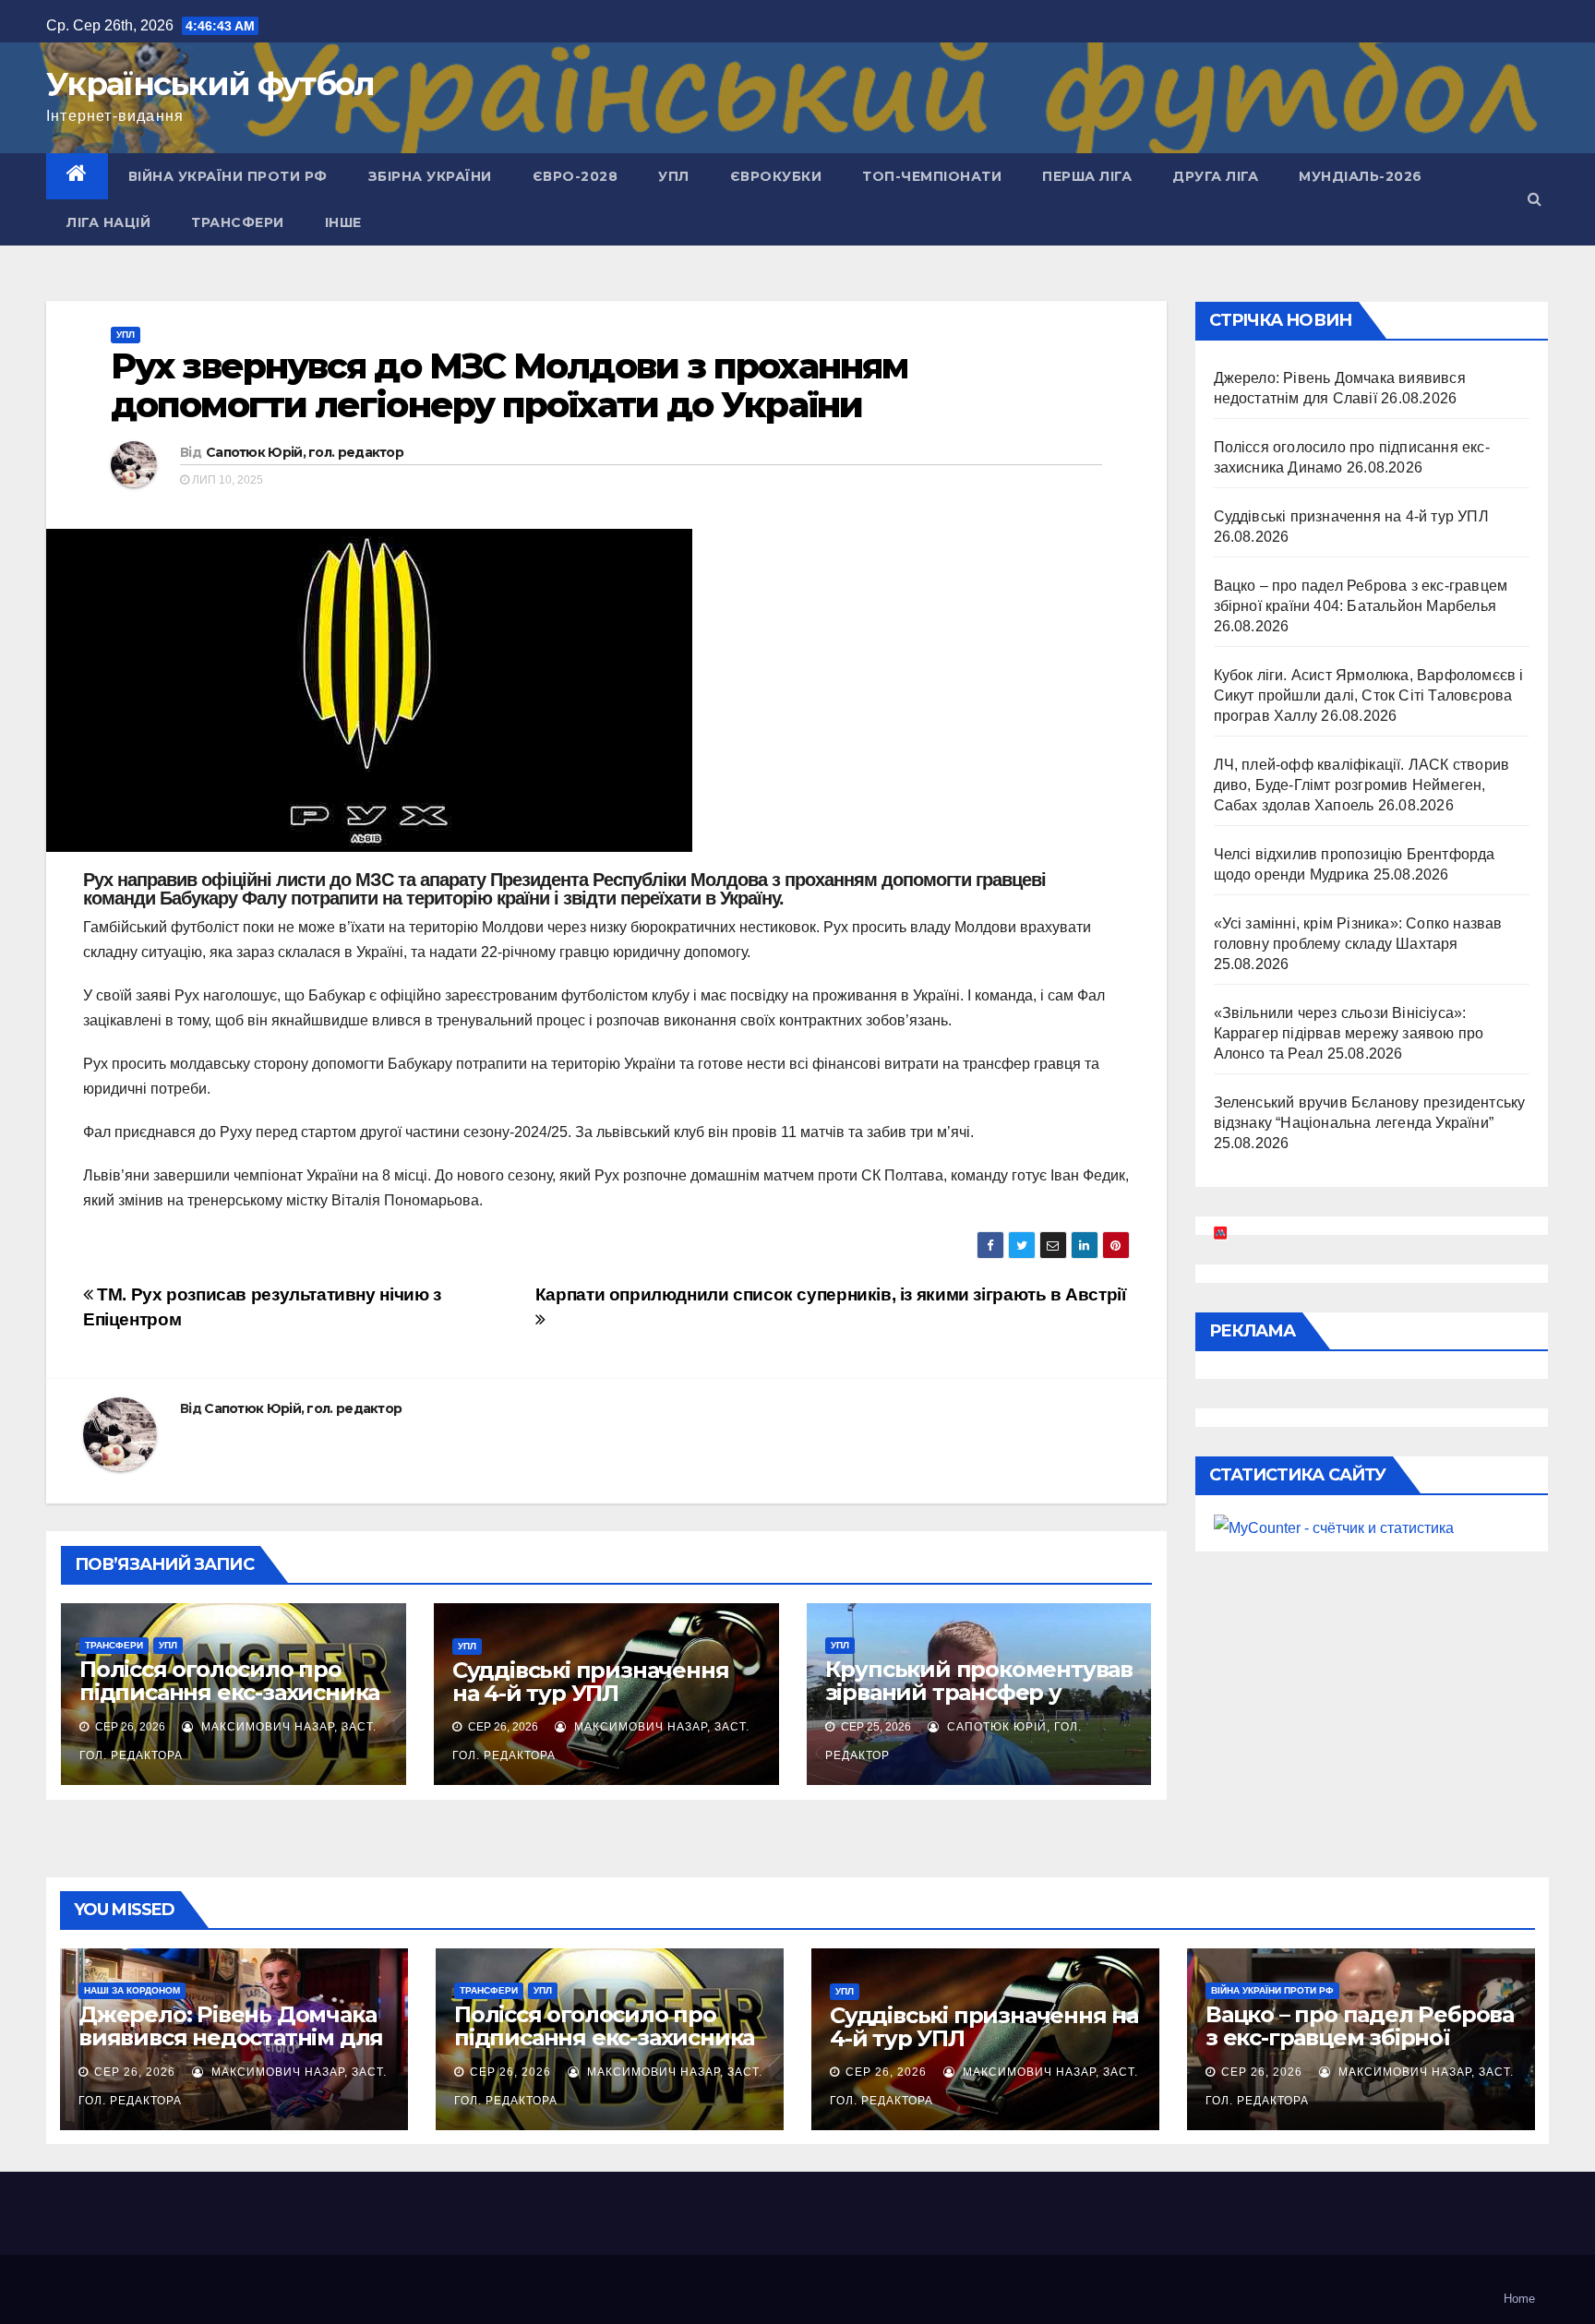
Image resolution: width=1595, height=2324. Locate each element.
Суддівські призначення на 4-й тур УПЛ (591, 1682)
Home (1519, 2299)
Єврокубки (776, 176)
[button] (1535, 199)
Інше (343, 222)
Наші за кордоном (132, 1990)
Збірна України (430, 176)
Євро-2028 (576, 176)
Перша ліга (1087, 176)
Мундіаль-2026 (1361, 176)
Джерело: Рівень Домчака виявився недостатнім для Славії (231, 2037)
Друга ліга (1215, 176)
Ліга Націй (108, 222)
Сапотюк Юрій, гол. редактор (305, 452)
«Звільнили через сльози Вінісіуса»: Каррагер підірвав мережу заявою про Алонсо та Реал (1349, 1033)
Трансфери (238, 222)
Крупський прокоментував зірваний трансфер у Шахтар (979, 1692)
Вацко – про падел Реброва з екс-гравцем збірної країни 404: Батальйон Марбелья (1360, 2049)
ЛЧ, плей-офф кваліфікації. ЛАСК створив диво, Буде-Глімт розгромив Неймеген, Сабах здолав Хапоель (1362, 785)
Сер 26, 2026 (135, 2072)
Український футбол (210, 84)
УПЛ (674, 176)
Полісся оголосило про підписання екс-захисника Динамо (229, 1692)
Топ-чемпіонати (932, 176)
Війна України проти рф (228, 176)
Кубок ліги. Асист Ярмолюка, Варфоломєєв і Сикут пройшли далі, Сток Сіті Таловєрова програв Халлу (1369, 695)
